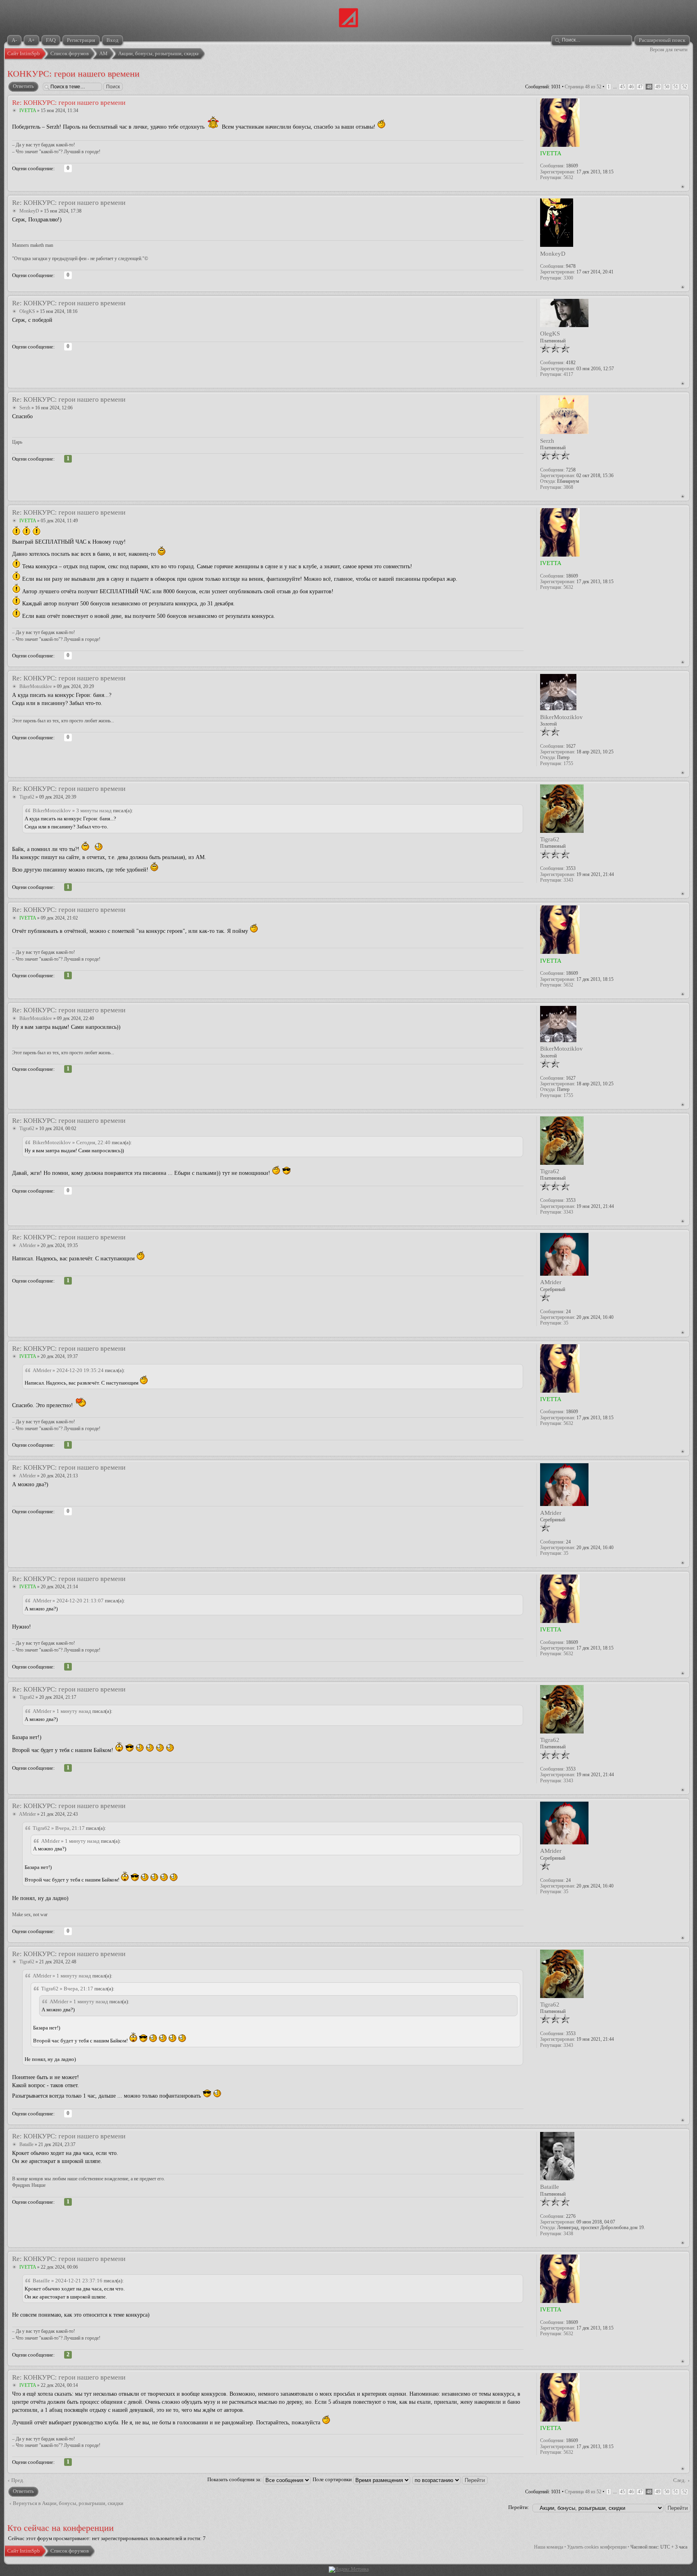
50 (667, 87)
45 (622, 87)
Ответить (23, 86)
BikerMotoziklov (36, 686)
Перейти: (519, 2507)
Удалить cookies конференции (597, 2547)
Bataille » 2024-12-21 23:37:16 (68, 2281)
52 (684, 87)
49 (658, 87)
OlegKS (27, 311)
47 (640, 87)
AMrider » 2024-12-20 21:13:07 (68, 1601)
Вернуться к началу (683, 187)
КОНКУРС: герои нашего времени (73, 74)
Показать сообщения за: (235, 2479)
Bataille (26, 2144)
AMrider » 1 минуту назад (62, 1711)
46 (631, 87)
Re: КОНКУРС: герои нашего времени (69, 103)
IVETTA (28, 111)
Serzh (25, 408)
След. (679, 2480)
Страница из (583, 87)
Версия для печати (669, 50)
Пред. (18, 2480)
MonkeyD (29, 211)
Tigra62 (27, 797)
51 (676, 87)
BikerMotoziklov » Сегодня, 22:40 (72, 1142)
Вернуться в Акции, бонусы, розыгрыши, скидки (68, 2503)
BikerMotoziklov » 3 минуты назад (72, 810)
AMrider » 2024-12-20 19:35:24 (68, 1370)
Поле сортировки (333, 2479)
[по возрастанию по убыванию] (450, 2479)
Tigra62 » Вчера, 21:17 (59, 1828)
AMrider (27, 1245)
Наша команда (549, 2547)
